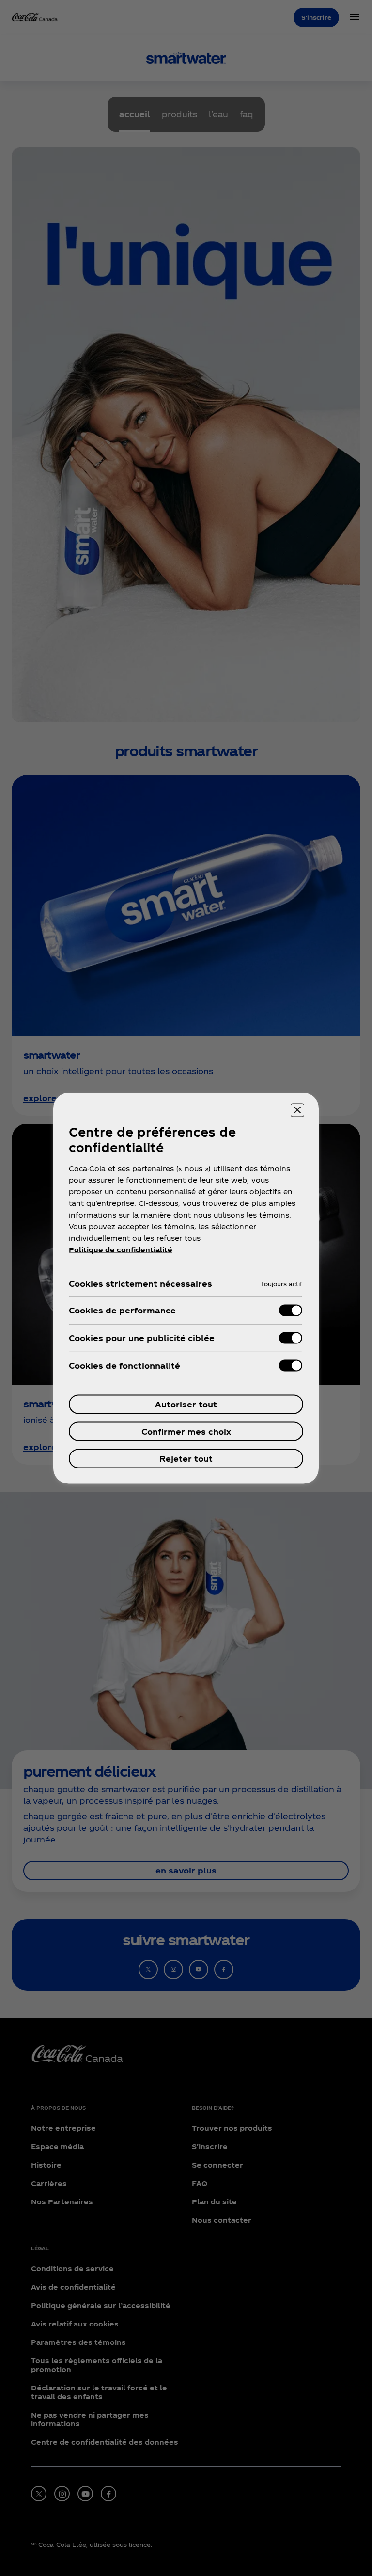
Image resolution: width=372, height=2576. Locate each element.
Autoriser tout (186, 1404)
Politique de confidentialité (121, 1249)
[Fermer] (297, 1110)
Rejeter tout (186, 1458)
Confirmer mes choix (186, 1431)
